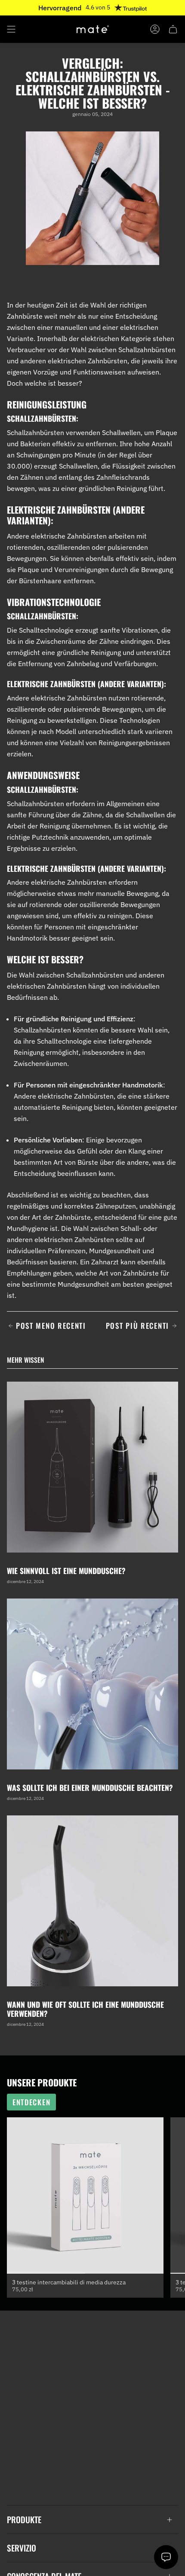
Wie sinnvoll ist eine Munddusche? (66, 1571)
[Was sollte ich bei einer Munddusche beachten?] (92, 1684)
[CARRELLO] (173, 29)
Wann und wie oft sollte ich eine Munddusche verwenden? (85, 2009)
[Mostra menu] (11, 29)
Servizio (22, 2548)
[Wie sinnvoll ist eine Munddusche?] (92, 1467)
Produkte (24, 2520)
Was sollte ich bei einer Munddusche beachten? (90, 1787)
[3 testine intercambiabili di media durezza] (85, 2195)
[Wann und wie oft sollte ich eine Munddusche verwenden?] (92, 1901)
